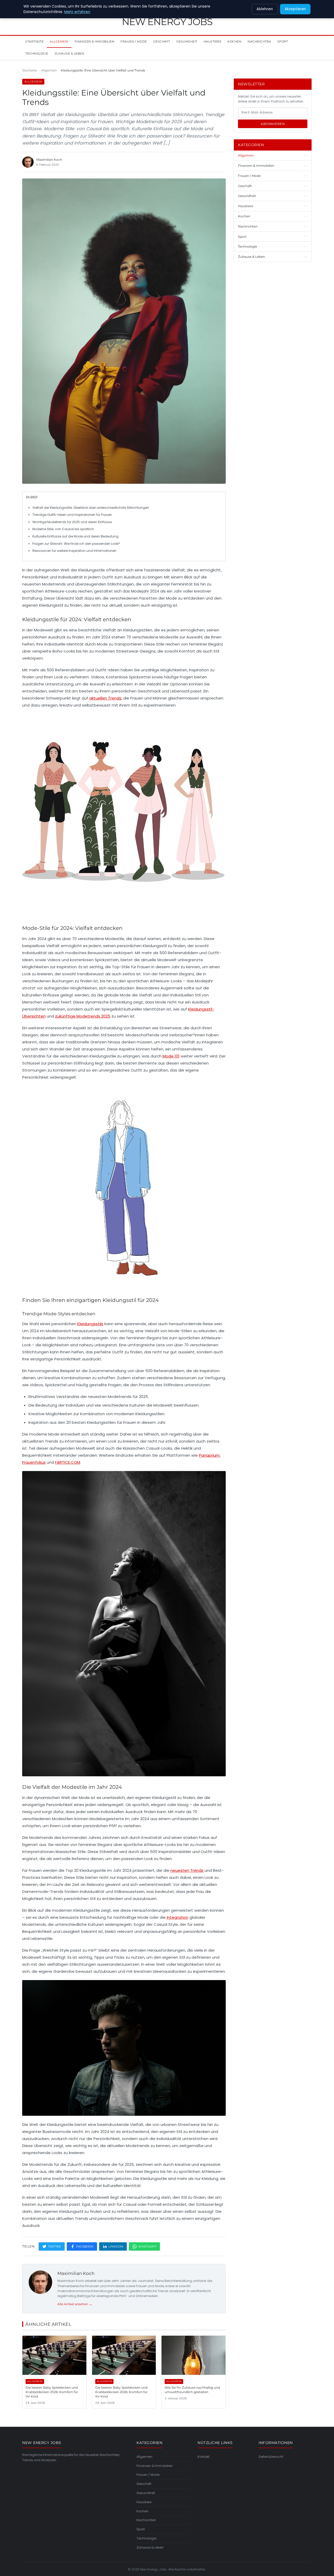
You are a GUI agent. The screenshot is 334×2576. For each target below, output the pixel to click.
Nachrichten (259, 41)
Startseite (34, 41)
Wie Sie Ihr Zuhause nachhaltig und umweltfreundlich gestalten (192, 2390)
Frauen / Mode (134, 41)
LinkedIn (116, 2246)
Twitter (55, 2246)
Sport (283, 41)
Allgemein (59, 41)
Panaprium (209, 1455)
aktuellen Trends (105, 698)
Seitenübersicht (271, 2457)
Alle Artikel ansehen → (75, 2304)
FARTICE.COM (68, 1462)
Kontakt (204, 2457)
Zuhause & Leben (69, 53)
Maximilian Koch (76, 2273)
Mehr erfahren (77, 12)
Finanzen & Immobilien (95, 41)
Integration (178, 1917)
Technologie (37, 53)
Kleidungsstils (90, 1324)
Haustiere (213, 41)
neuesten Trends (187, 1870)
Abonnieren (273, 124)
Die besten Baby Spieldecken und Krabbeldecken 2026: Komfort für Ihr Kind (52, 2392)
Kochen (234, 41)
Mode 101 (171, 1056)
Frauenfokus (34, 1462)
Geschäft (162, 41)
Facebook (85, 2246)
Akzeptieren (295, 9)
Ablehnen (265, 9)
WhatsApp (147, 2246)
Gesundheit (187, 41)
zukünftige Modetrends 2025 (83, 1016)
